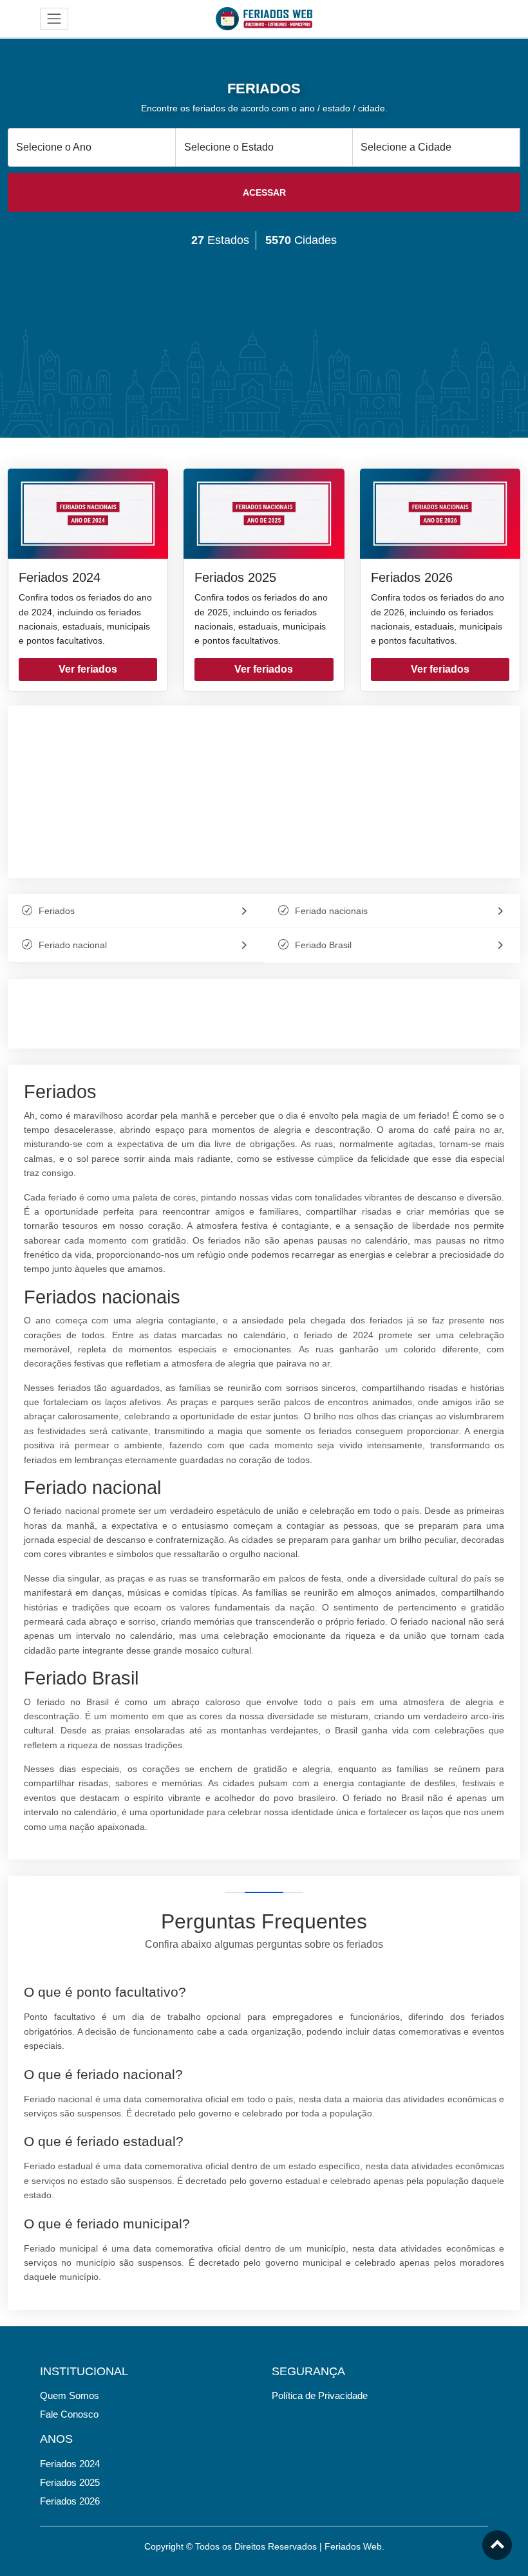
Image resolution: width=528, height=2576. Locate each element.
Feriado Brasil (323, 945)
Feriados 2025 (235, 577)
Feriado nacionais (331, 911)
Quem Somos (70, 2395)
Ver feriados (88, 669)
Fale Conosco (69, 2414)
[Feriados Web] (264, 18)
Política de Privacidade (320, 2395)
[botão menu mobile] (54, 19)
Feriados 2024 (60, 577)
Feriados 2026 (412, 577)
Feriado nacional (73, 945)
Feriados (57, 911)
